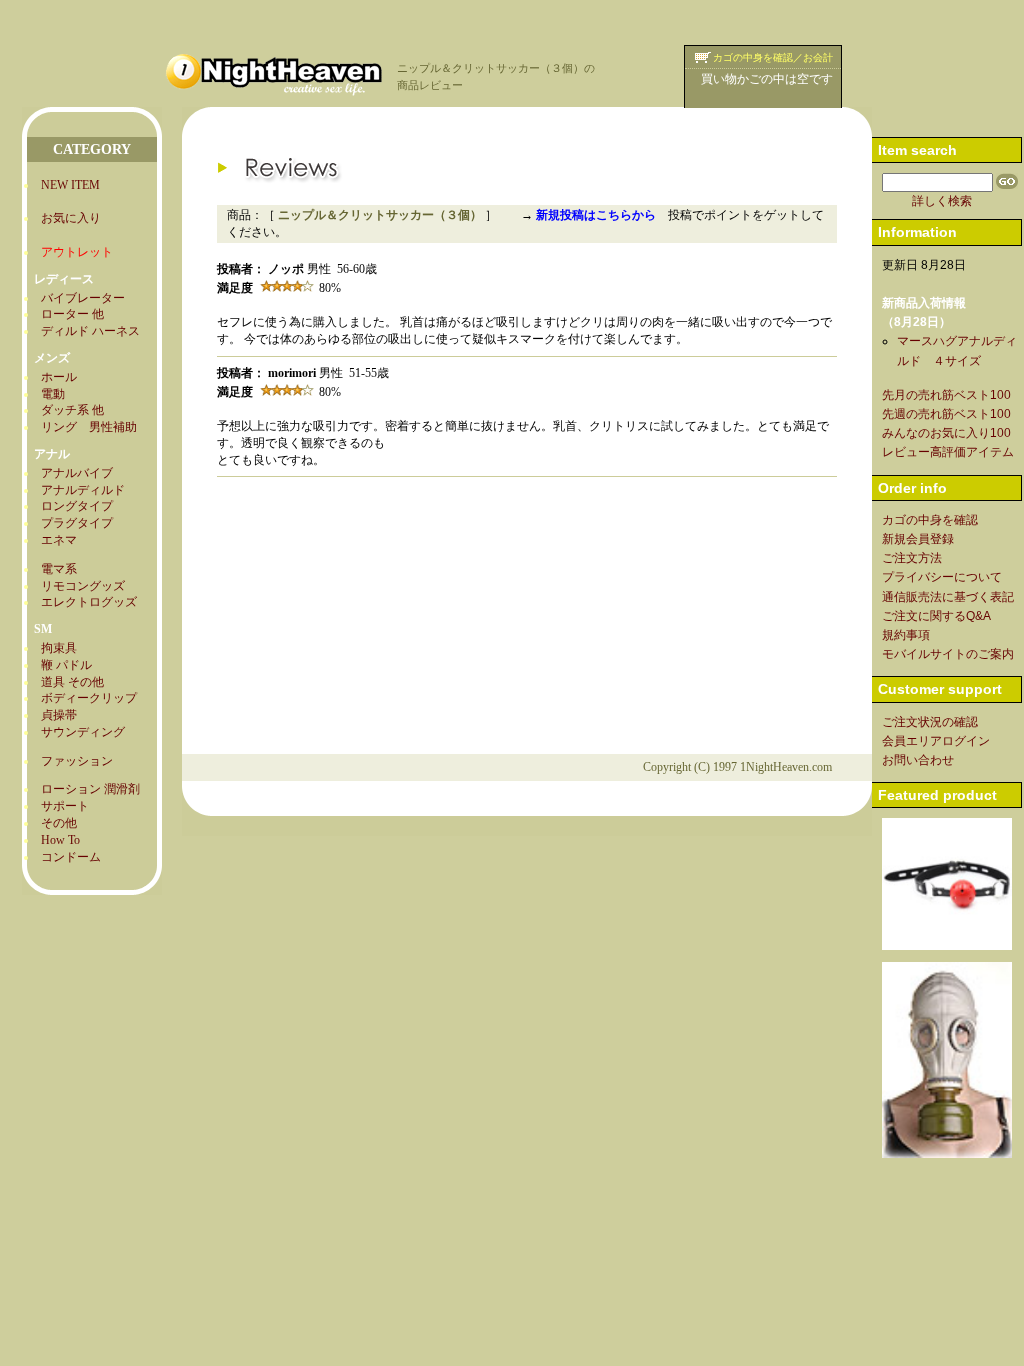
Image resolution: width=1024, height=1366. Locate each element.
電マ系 (59, 569)
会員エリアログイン (936, 741)
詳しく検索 (942, 201)
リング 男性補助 (89, 427)
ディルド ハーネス (90, 331)
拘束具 (59, 648)
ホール (59, 377)
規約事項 (906, 635)
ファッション (77, 761)
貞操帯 (59, 715)
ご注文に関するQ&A (936, 616)
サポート (65, 806)
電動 (53, 394)
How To (60, 840)
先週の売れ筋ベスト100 (946, 414)
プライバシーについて (942, 577)
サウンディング (83, 732)
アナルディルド (83, 490)
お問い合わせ (918, 760)
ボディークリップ (89, 698)
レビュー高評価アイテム (948, 452)
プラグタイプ (77, 523)
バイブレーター (83, 298)
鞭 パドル (66, 665)
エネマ (59, 540)
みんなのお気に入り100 (946, 433)
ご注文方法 (912, 558)
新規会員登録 (918, 539)
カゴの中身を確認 (930, 520)
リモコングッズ (83, 586)
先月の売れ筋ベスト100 (946, 395)
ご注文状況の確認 (930, 722)
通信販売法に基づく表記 (948, 597)
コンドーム (71, 857)
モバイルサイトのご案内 (948, 654)
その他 (59, 823)
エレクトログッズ (89, 602)
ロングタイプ (77, 506)
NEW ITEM (70, 185)
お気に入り (71, 218)
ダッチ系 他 (72, 410)
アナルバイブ (77, 473)
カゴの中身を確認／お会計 (773, 57)
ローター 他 (72, 314)
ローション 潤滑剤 (90, 789)
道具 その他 (72, 682)
